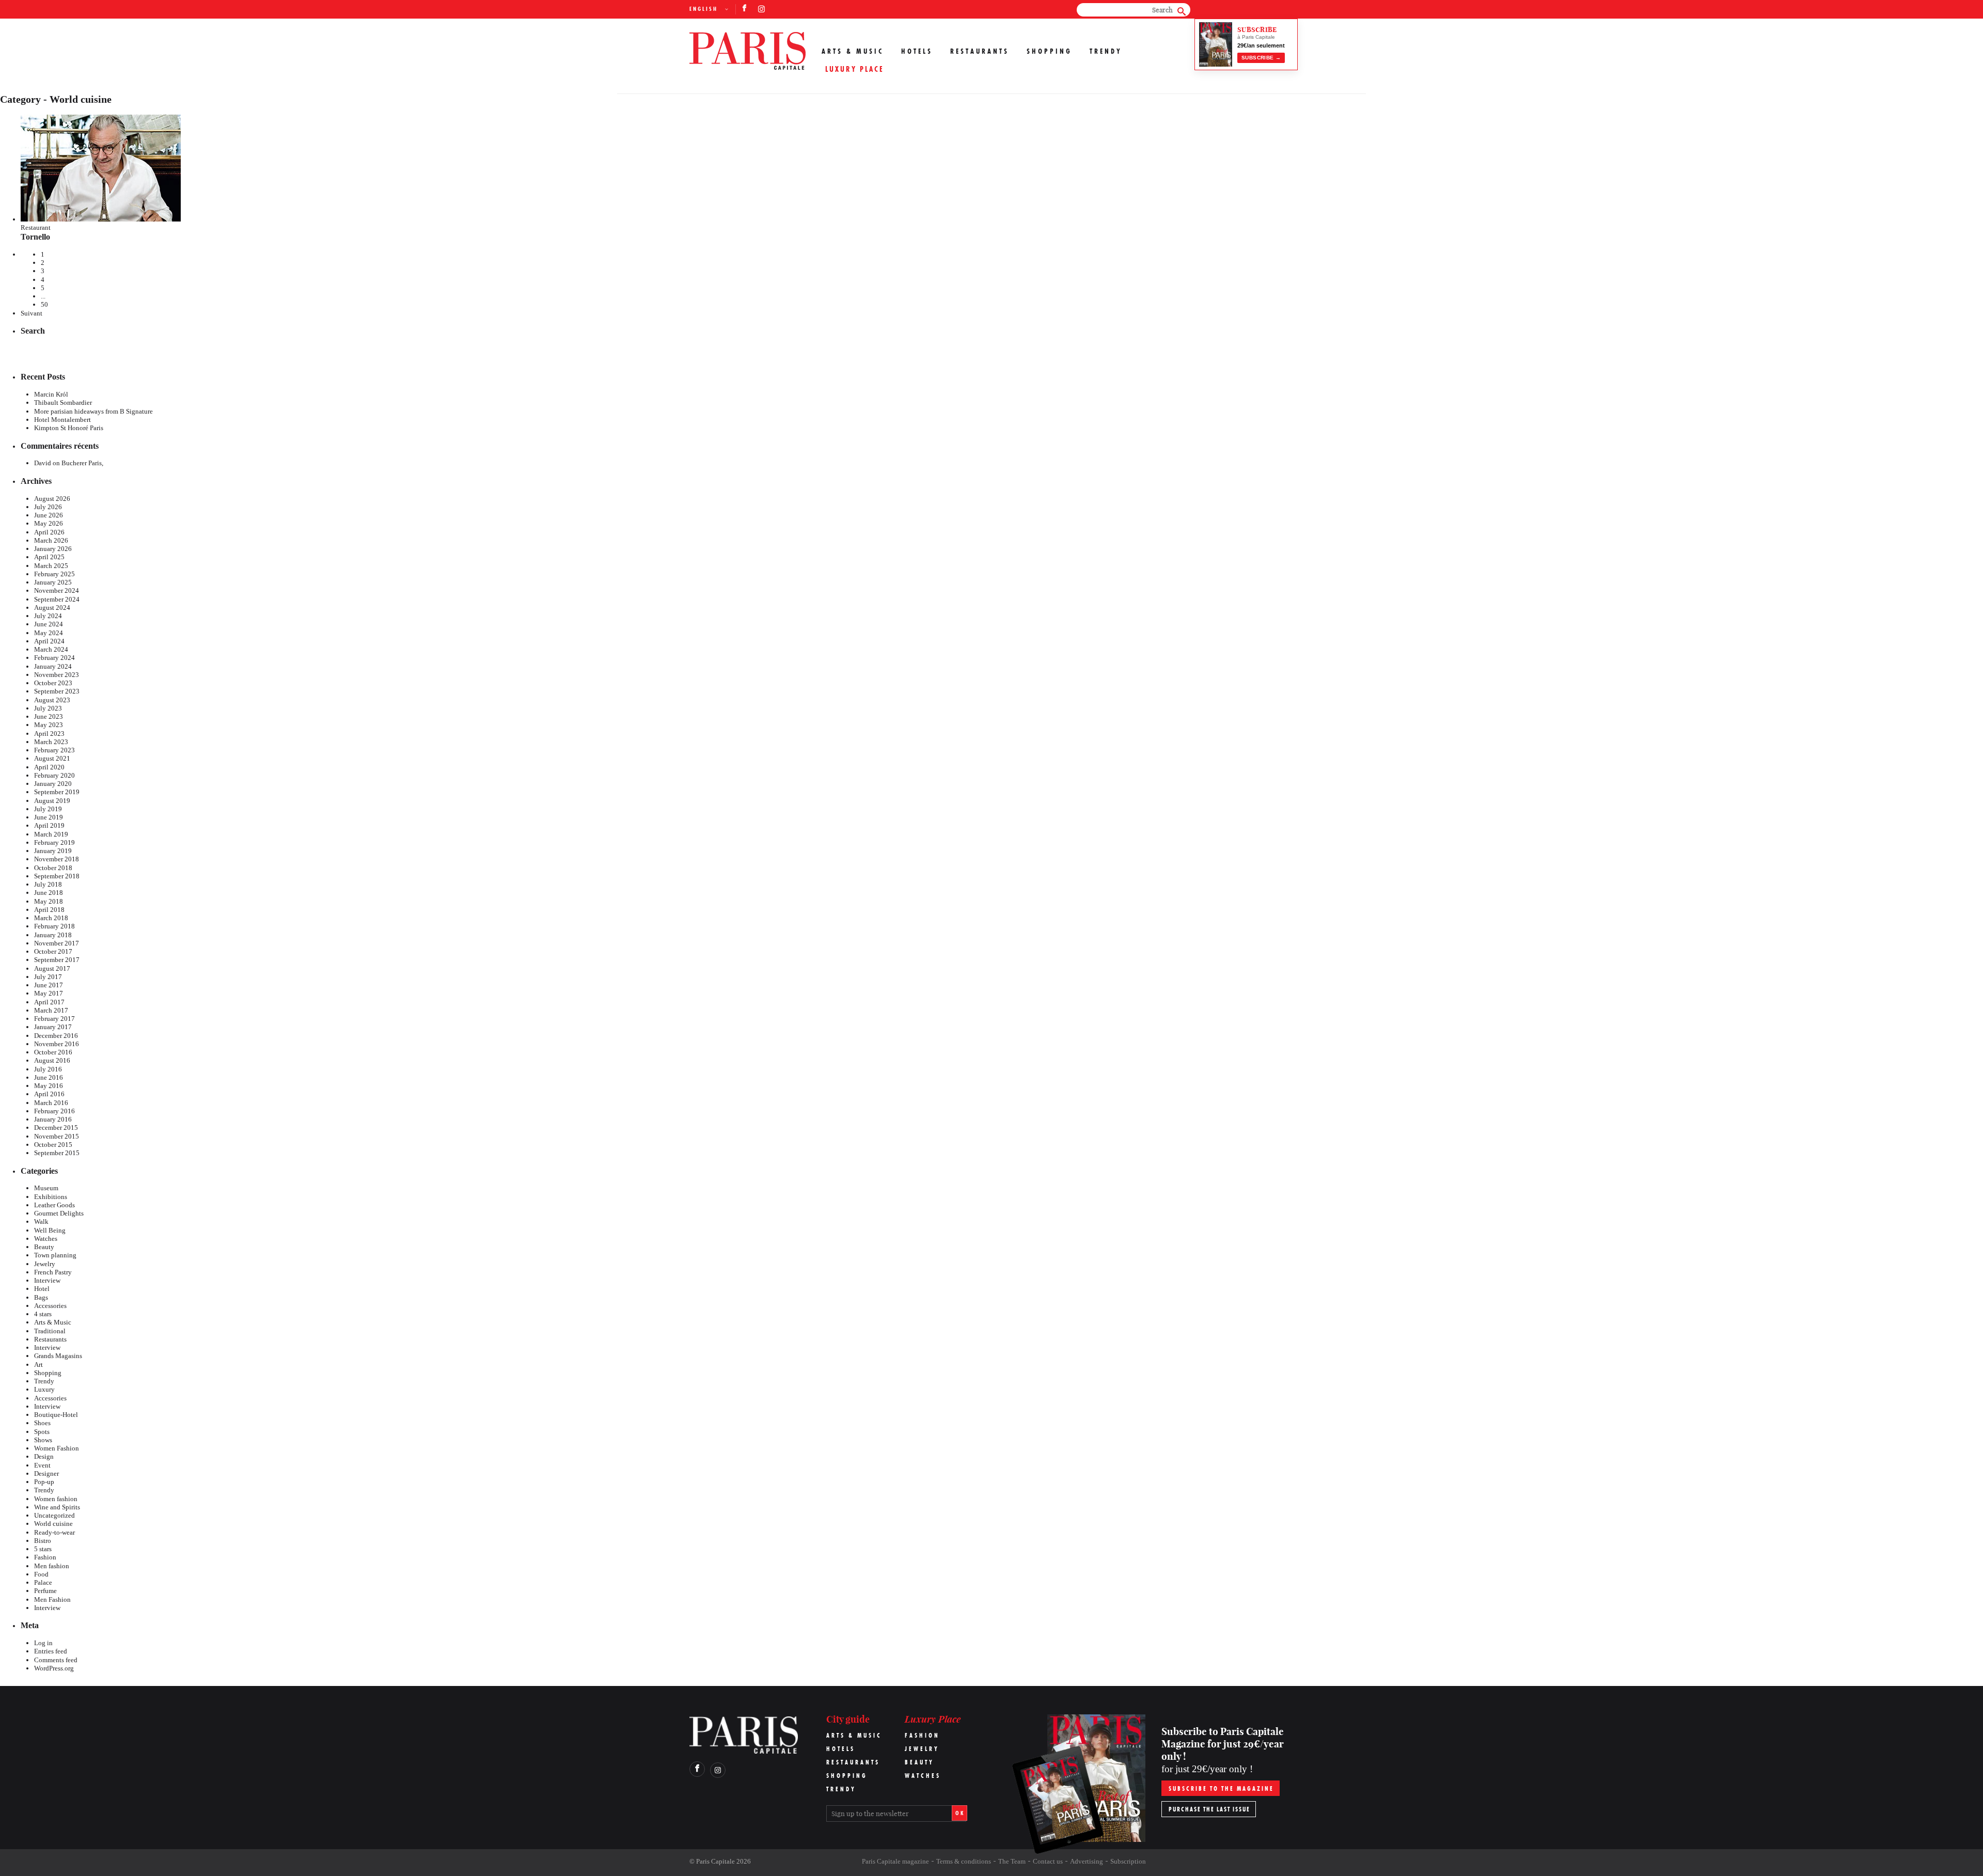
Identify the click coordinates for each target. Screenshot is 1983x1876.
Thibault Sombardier (63, 403)
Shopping (1049, 51)
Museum (46, 1188)
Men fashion (52, 1566)
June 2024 (49, 624)
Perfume (45, 1591)
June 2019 (49, 817)
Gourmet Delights (59, 1213)
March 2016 (51, 1103)
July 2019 (48, 809)
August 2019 (52, 801)
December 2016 (56, 1036)
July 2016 (48, 1069)
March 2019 (51, 834)
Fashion (45, 1557)
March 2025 (51, 566)
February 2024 (54, 658)
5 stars (43, 1549)
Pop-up (44, 1482)
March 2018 (51, 918)
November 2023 (57, 675)
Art (38, 1365)
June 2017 (49, 985)
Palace (43, 1582)
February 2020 (54, 775)
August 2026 (52, 499)
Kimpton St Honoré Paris (69, 428)
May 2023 (49, 725)
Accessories (50, 1306)
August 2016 (52, 1060)
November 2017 (57, 943)
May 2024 (49, 633)
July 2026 (48, 507)
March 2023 (51, 742)
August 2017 (52, 968)
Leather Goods (54, 1205)
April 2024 (49, 641)
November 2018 (57, 859)
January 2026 (53, 549)
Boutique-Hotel (56, 1415)
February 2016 (54, 1111)
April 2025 (49, 557)
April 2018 (49, 910)
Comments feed (56, 1660)
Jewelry (45, 1264)
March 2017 (51, 1010)
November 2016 (57, 1044)
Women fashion (56, 1499)
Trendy (1106, 51)
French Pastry (53, 1272)
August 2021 (52, 758)
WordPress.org (54, 1668)
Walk (41, 1221)
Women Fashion (57, 1448)
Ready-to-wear (54, 1532)
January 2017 (53, 1027)
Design (44, 1456)
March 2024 (51, 649)
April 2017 (49, 1002)
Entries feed (51, 1651)
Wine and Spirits (57, 1507)
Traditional (50, 1331)
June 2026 (49, 515)
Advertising (1087, 1861)
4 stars (43, 1314)
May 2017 (49, 993)
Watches (46, 1239)
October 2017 (53, 951)
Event (42, 1465)
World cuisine (53, 1524)
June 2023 (49, 716)
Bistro (43, 1541)
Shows (43, 1440)
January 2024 (53, 666)
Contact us (1048, 1861)
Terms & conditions (964, 1861)
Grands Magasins (58, 1356)
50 (44, 304)
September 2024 (57, 599)
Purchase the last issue (1209, 1809)
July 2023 (48, 708)
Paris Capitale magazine (895, 1861)
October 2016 (53, 1052)
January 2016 (53, 1119)
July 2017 (48, 977)
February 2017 (54, 1019)
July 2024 (48, 616)
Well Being (50, 1230)
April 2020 (49, 767)
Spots (42, 1432)
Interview (47, 1280)
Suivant (32, 313)
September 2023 (57, 691)
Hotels (917, 51)
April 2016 (49, 1094)
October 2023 (53, 683)
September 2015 (57, 1153)
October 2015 (53, 1145)
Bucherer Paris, (82, 463)
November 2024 (57, 590)
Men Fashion (52, 1599)
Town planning (55, 1255)
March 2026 (51, 540)
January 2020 (53, 784)
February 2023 (54, 750)
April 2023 (49, 734)
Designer (46, 1473)
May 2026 (49, 523)
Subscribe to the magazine (1221, 1788)
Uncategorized (54, 1515)
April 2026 (49, 532)
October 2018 (53, 868)
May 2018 (49, 901)
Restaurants (980, 51)
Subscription (1128, 1861)
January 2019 (53, 851)
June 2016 (49, 1077)
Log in (43, 1643)
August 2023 (52, 700)
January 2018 (53, 935)
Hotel (42, 1289)
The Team (1012, 1861)
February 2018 (54, 926)
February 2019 (54, 842)
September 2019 (57, 792)
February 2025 (54, 574)
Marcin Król (51, 394)
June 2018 (49, 893)
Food (41, 1574)
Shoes (42, 1423)
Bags (41, 1297)
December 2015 (56, 1128)
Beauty (44, 1247)
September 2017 (57, 960)
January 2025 (53, 582)
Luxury (44, 1389)
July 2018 (48, 884)
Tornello (35, 237)
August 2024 (52, 608)
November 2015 (57, 1136)
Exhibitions (51, 1197)
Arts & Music (853, 51)
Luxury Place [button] (855, 69)
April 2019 (49, 825)
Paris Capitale (715, 1861)
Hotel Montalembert (62, 420)
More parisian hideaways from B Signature (93, 411)
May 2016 (49, 1086)
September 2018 (57, 876)
